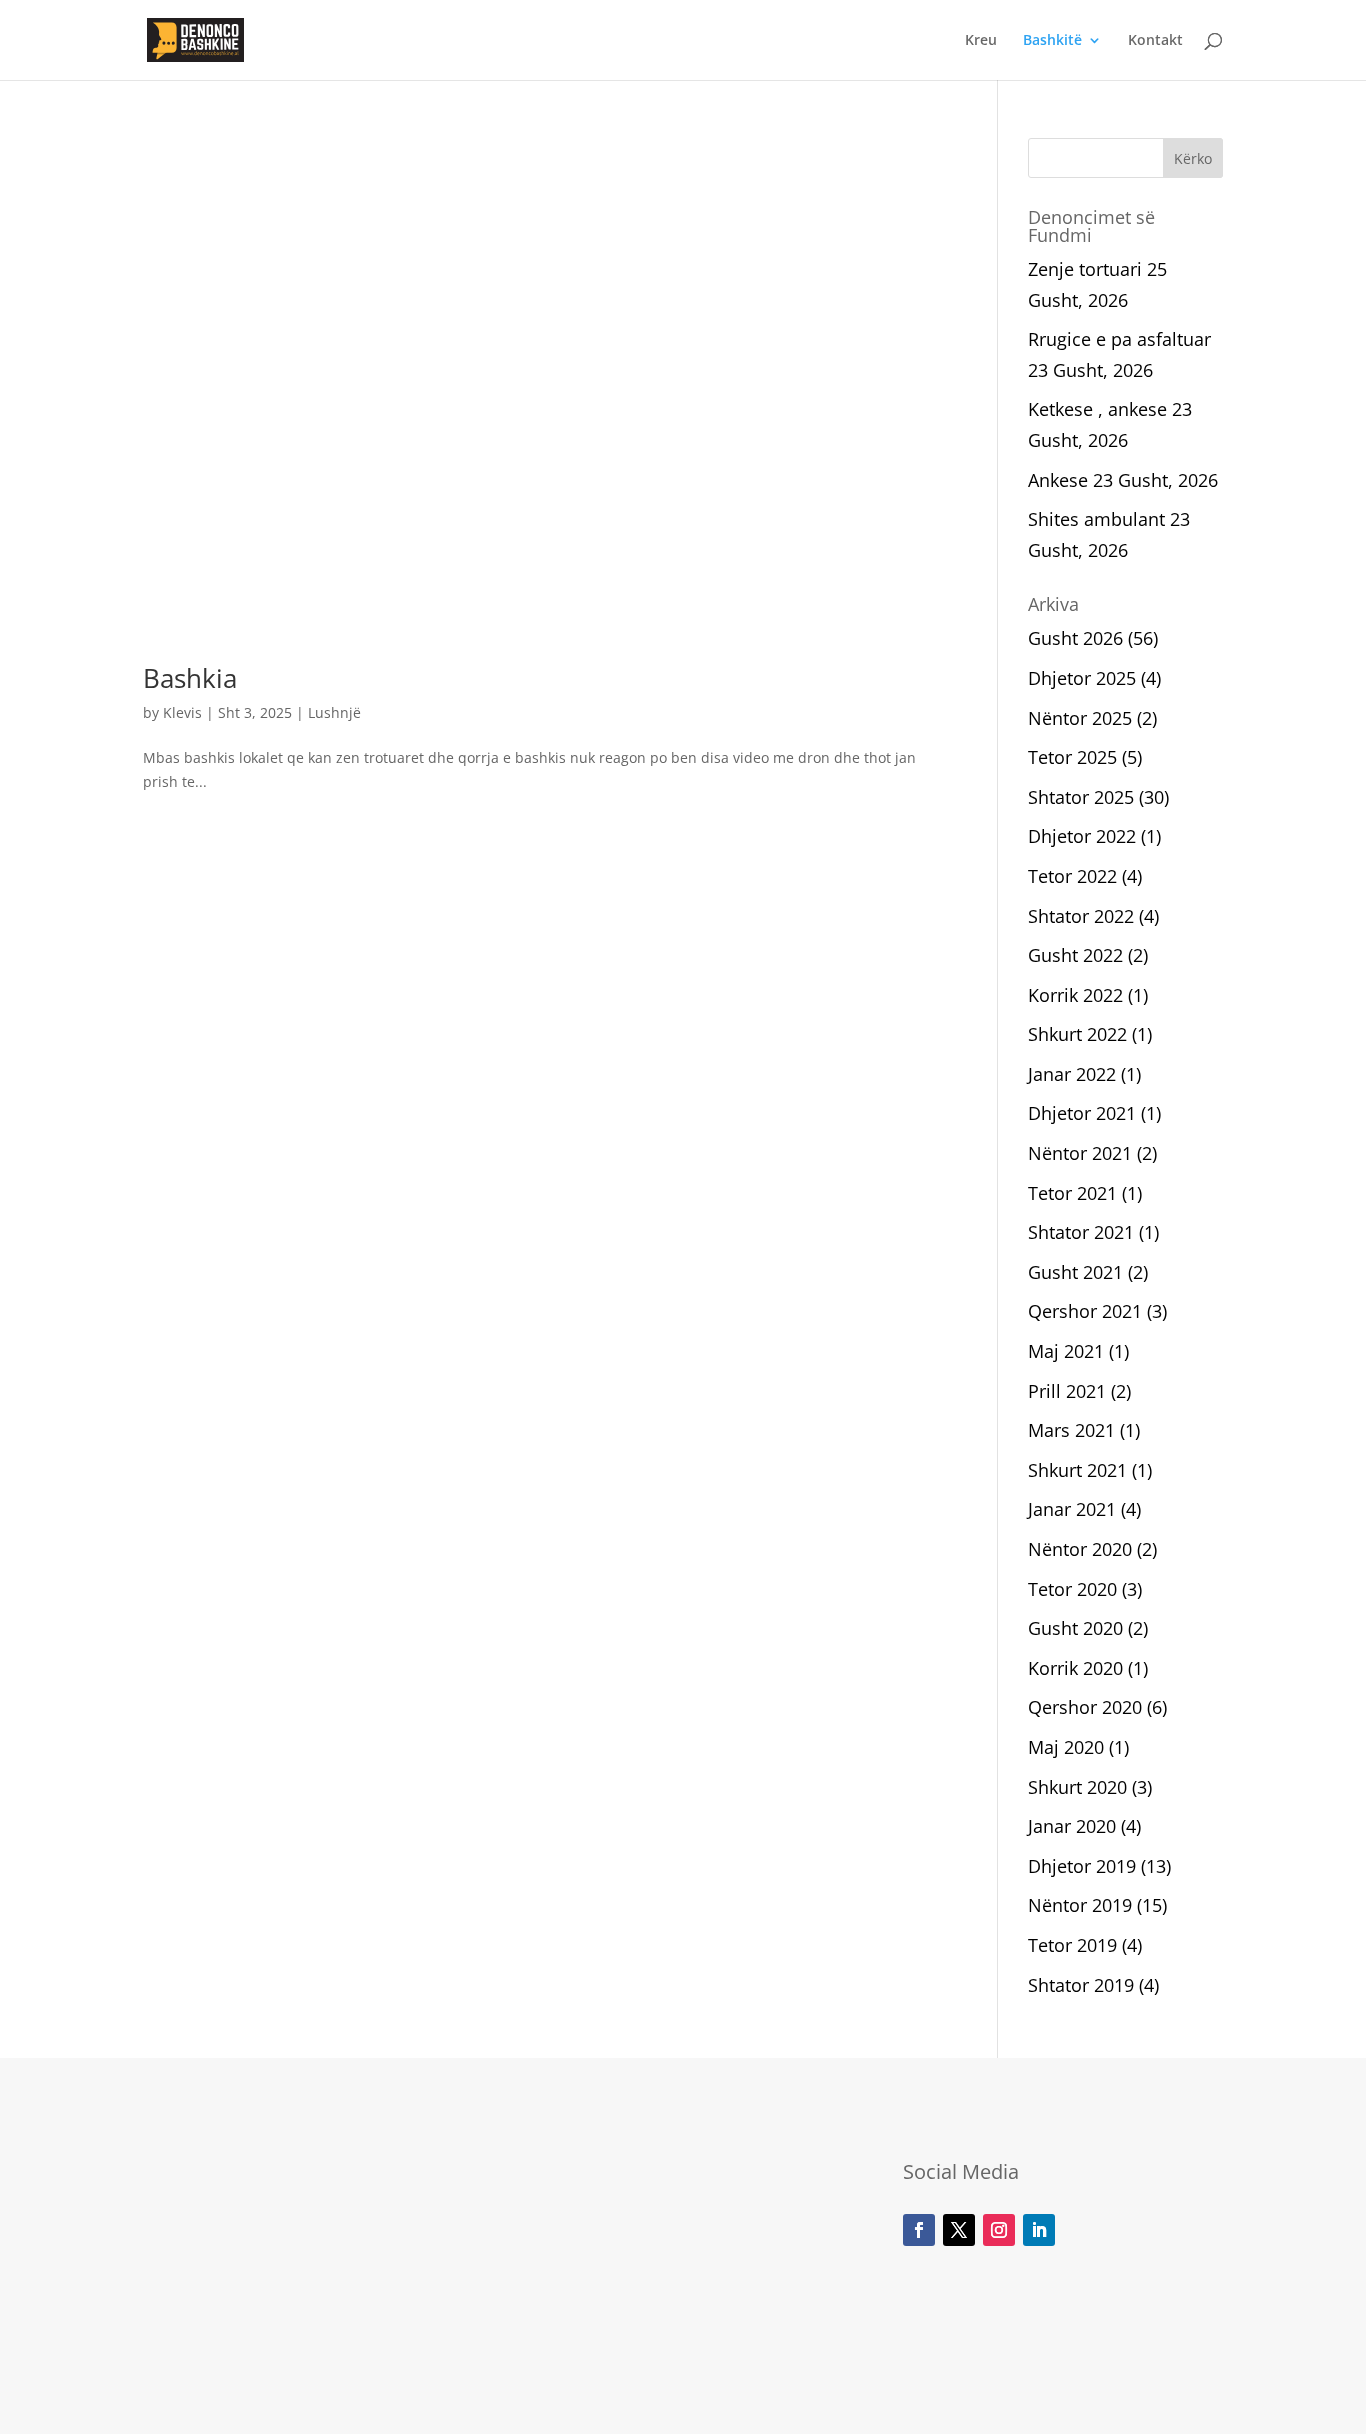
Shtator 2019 (1081, 1985)
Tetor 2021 (1072, 1193)
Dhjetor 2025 (1082, 678)
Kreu (981, 41)
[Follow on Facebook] (919, 2230)
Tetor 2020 (1072, 1589)
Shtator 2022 (1081, 916)
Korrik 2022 (1075, 995)
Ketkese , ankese (1097, 409)
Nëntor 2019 (1080, 1905)
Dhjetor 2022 (1082, 836)
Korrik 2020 (1075, 1668)
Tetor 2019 (1072, 1945)
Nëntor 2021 (1080, 1153)
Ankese (1058, 480)
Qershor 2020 (1085, 1707)
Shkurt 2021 (1077, 1470)
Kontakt (1155, 41)
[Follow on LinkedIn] (1039, 2230)
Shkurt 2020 (1077, 1787)
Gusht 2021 (1075, 1272)
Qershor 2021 (1085, 1311)
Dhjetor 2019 (1082, 1866)
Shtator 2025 (1081, 797)
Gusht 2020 (1075, 1628)
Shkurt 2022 (1077, 1034)
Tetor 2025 (1072, 757)
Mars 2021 (1071, 1430)
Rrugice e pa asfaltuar (1119, 339)
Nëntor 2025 (1080, 718)
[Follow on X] (959, 2230)
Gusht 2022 (1075, 955)
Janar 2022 (1072, 1074)
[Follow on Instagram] (999, 2230)
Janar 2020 (1072, 1826)
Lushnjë (334, 712)
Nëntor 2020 (1080, 1549)
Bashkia (190, 678)
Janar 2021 (1072, 1509)
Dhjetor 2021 (1082, 1113)
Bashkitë (1052, 41)
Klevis (182, 712)
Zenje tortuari (1085, 269)
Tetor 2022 (1072, 876)
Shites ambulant (1096, 519)
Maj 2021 (1066, 1351)
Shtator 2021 (1081, 1232)
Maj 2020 (1066, 1747)
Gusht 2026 (1075, 638)
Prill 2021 (1067, 1391)
